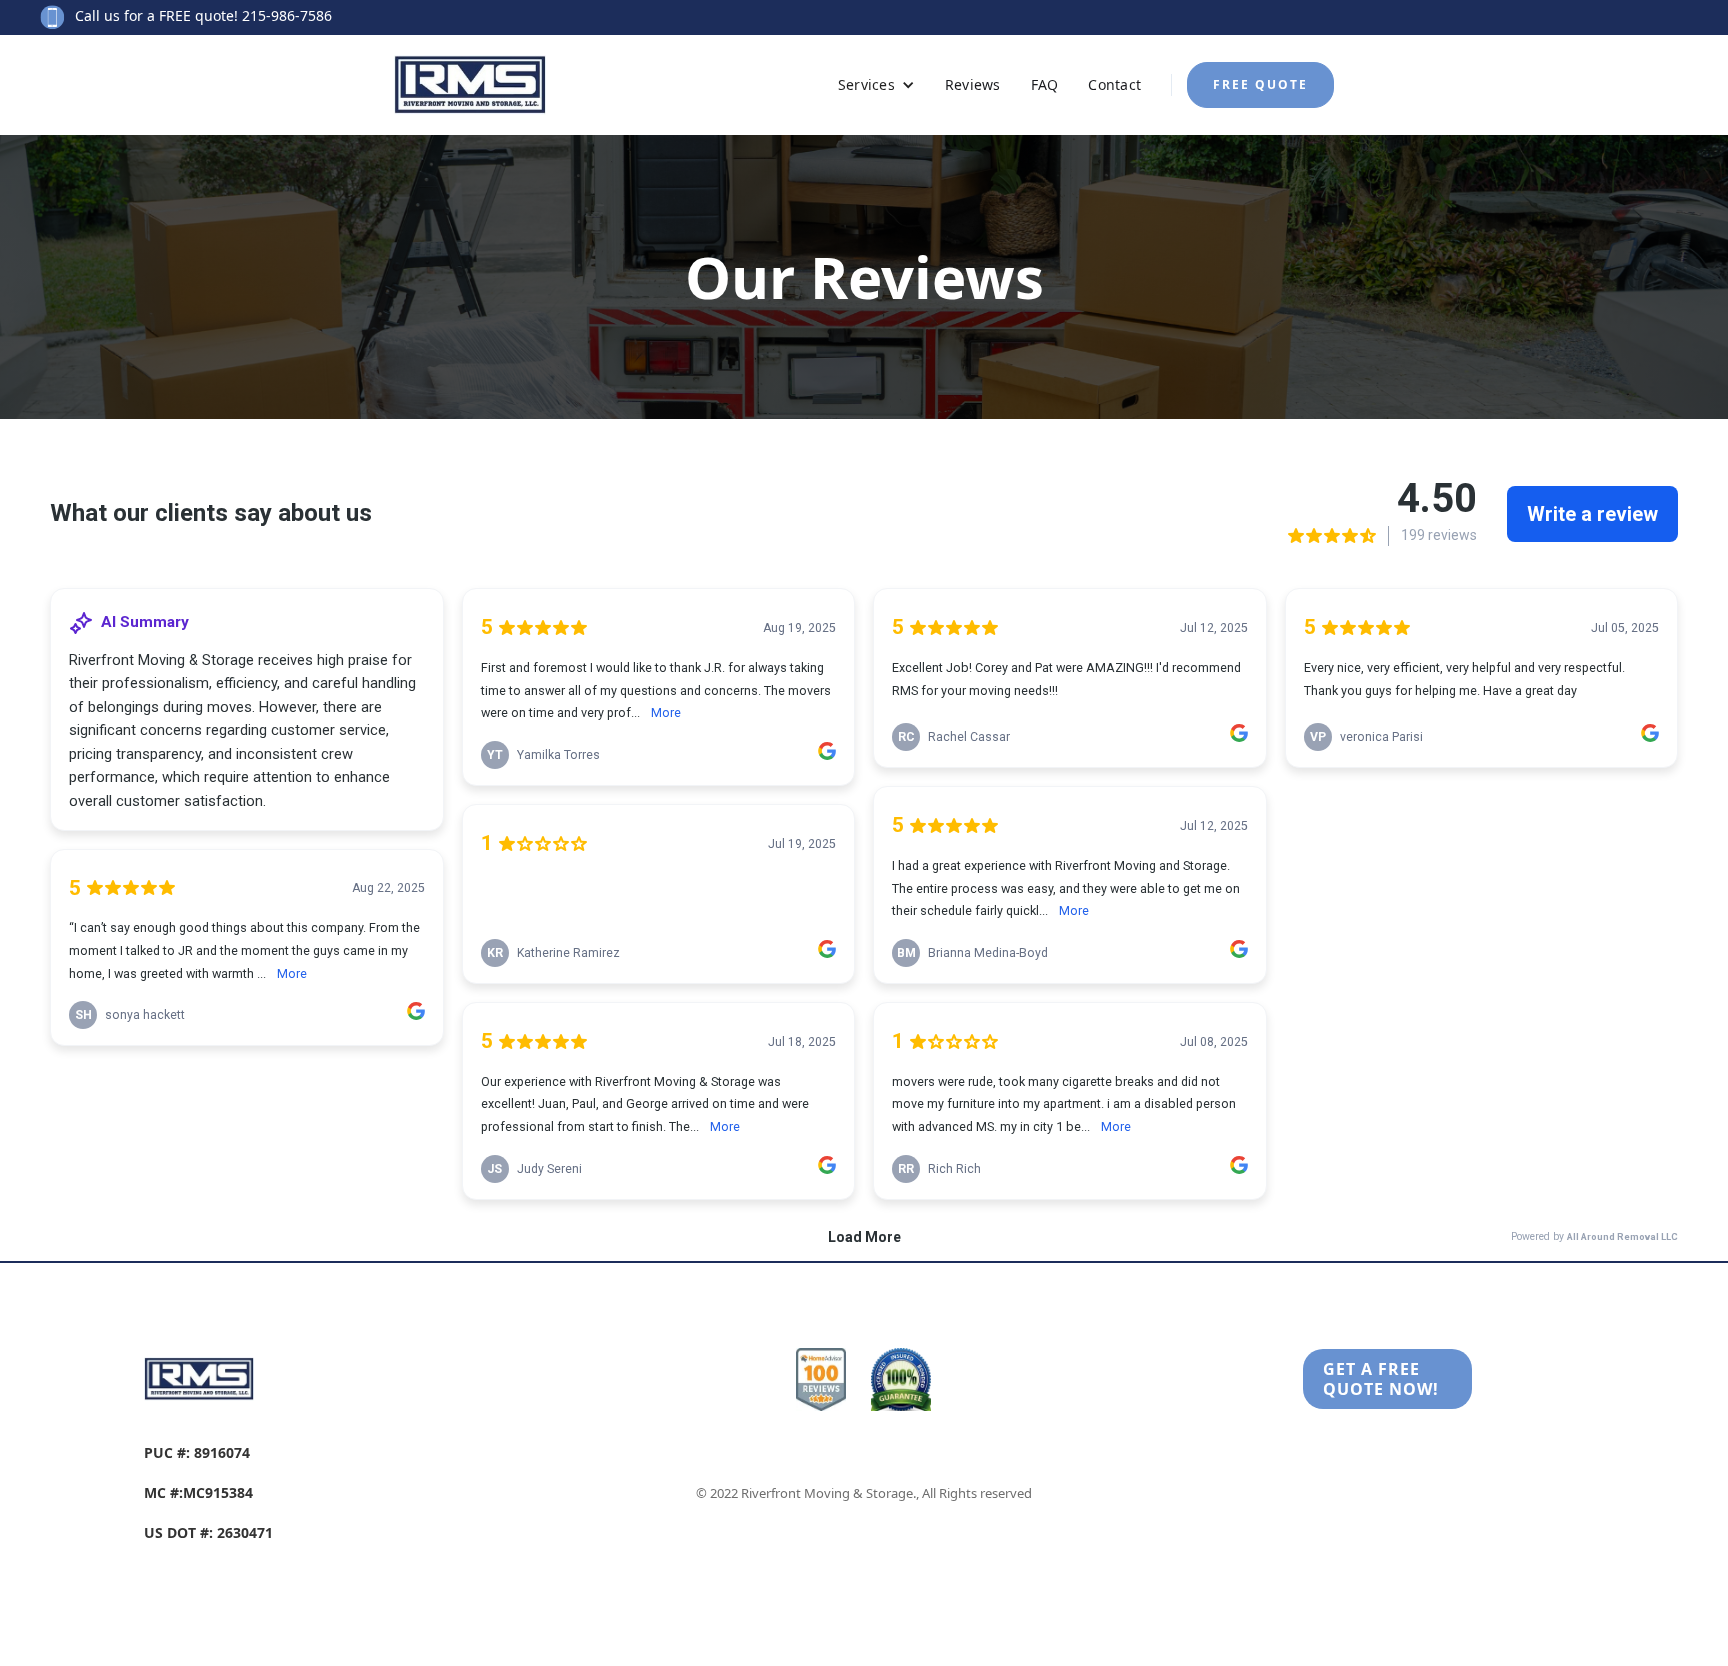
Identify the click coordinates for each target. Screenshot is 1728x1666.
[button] (876, 85)
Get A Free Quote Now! (1381, 1379)
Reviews (973, 84)
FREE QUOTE (1260, 84)
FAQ (1045, 84)
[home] (514, 85)
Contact (1114, 84)
